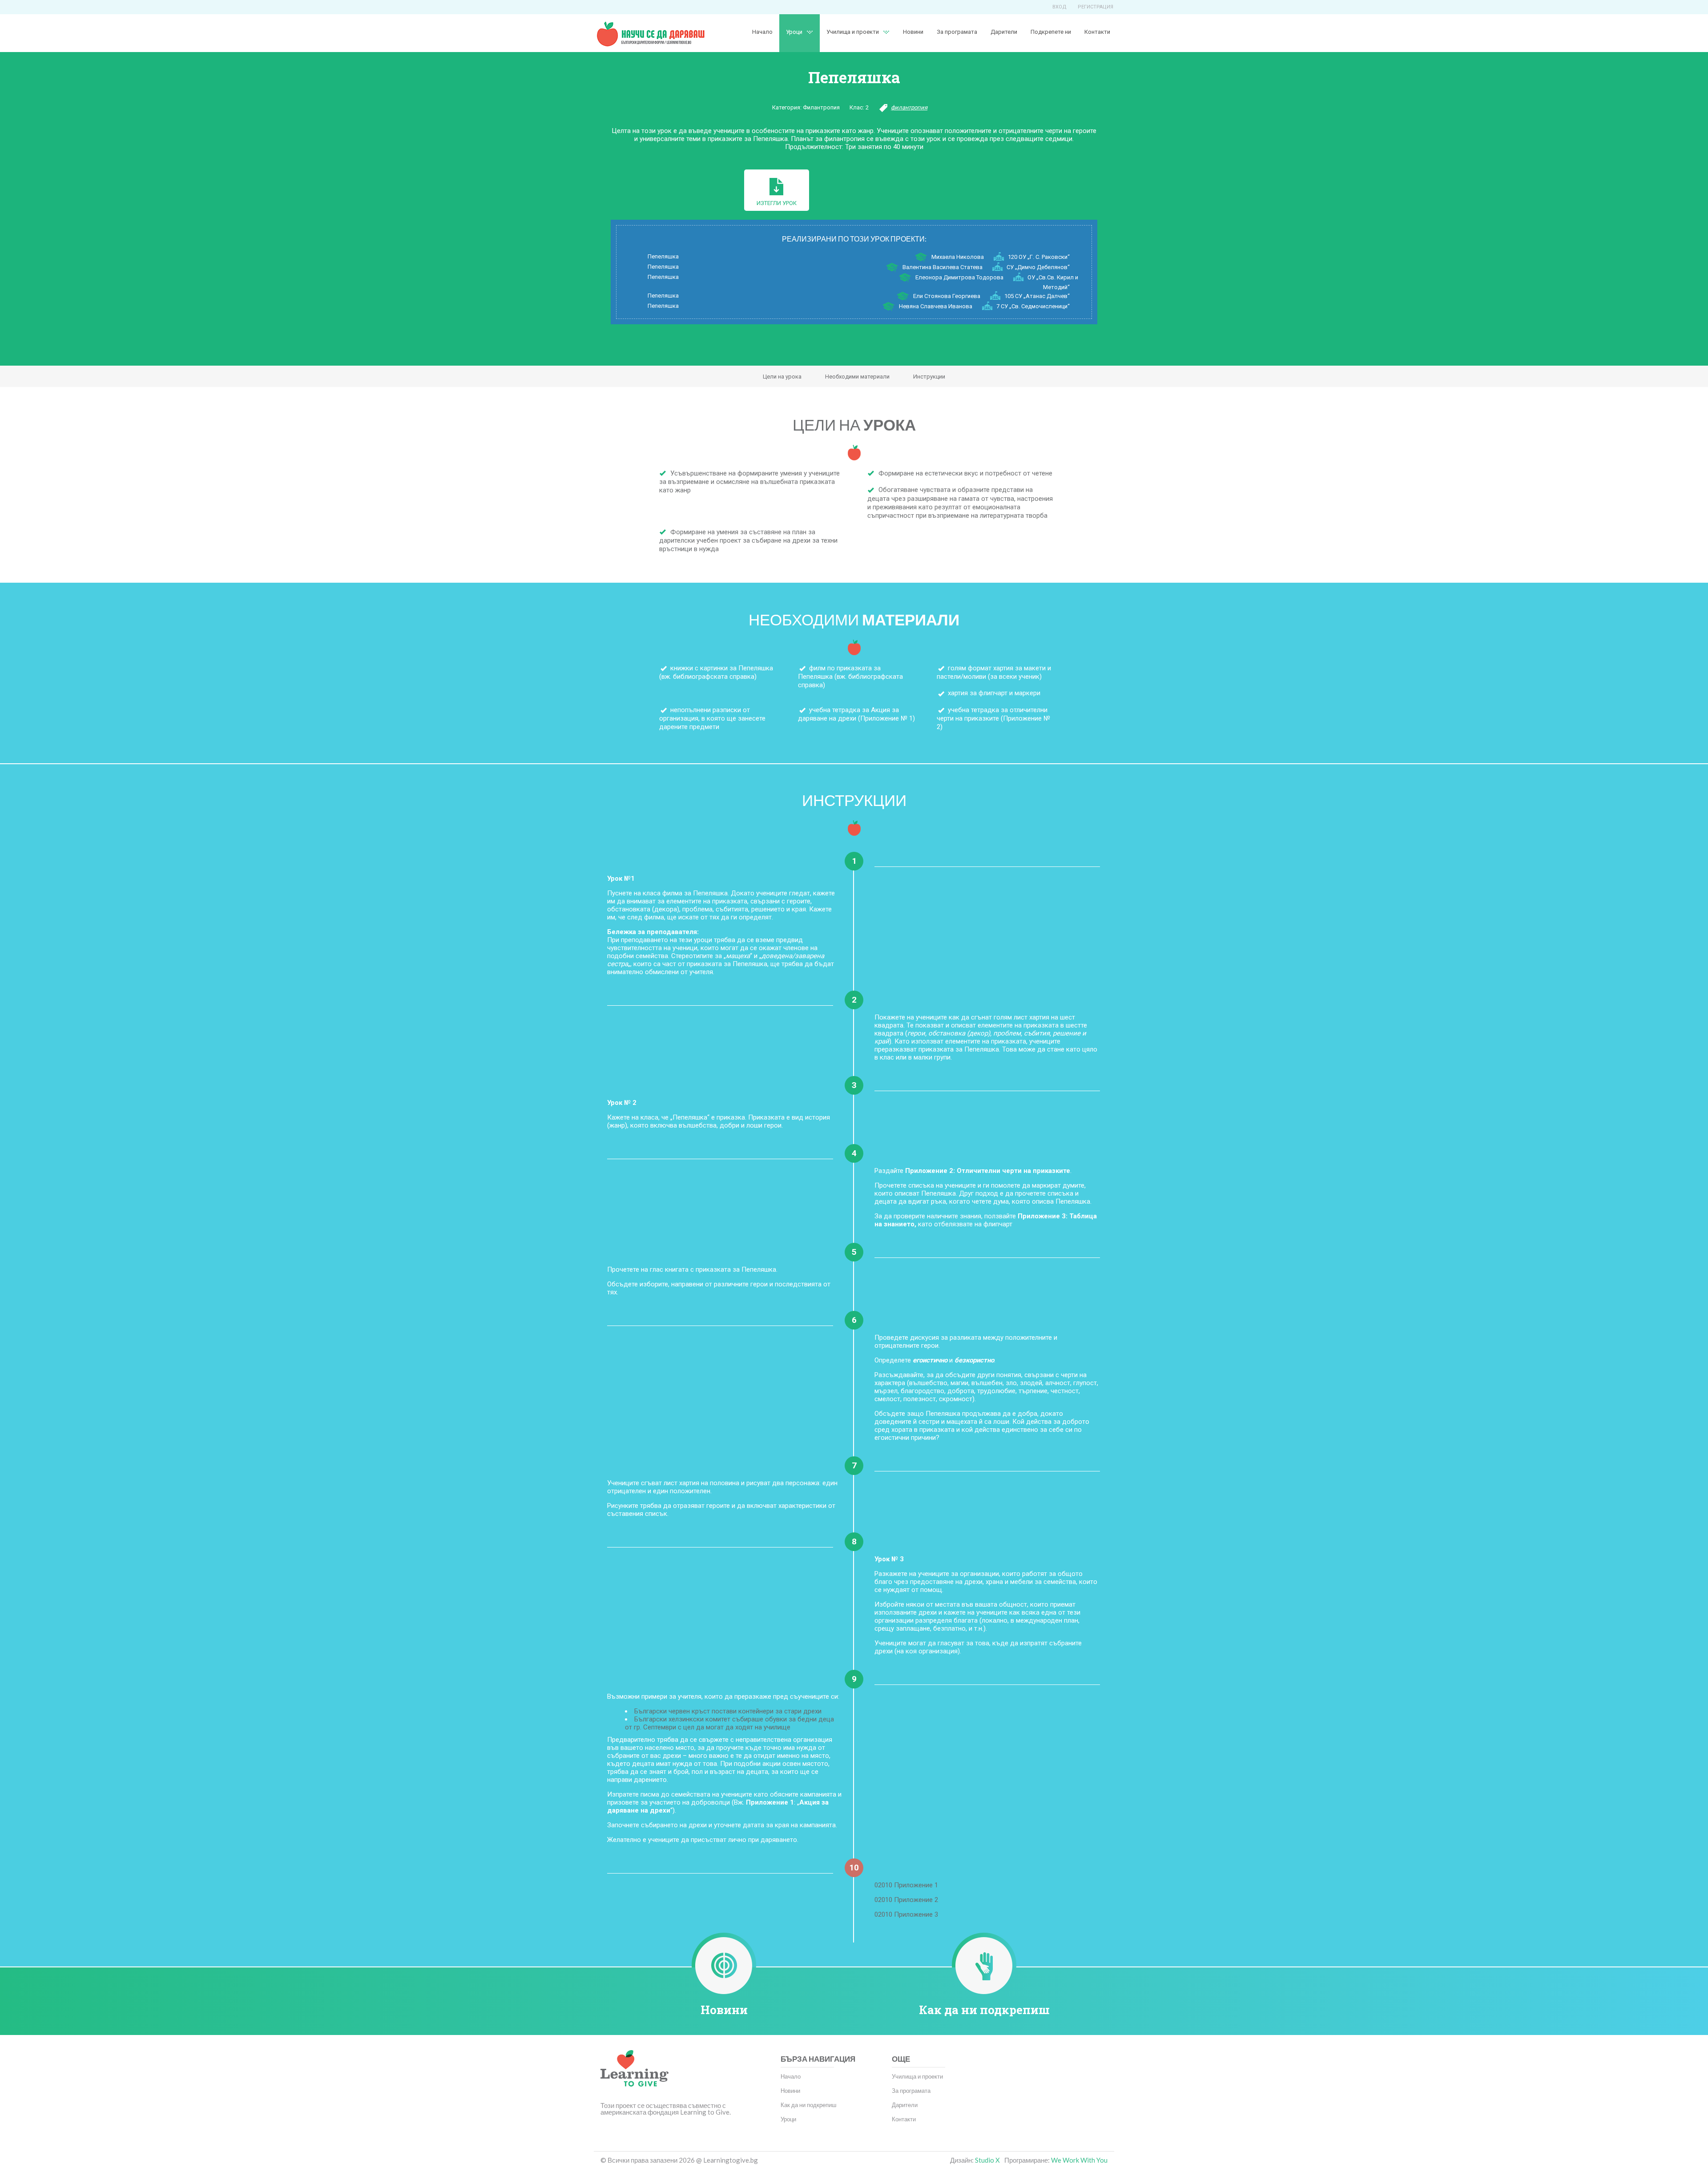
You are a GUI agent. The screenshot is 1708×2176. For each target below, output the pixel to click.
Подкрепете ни (1051, 32)
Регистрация (1096, 7)
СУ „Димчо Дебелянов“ (1038, 267)
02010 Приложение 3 (906, 1914)
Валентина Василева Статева (943, 267)
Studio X (987, 2160)
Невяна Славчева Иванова (936, 306)
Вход (1059, 7)
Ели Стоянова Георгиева (947, 296)
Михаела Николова (958, 257)
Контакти (1097, 32)
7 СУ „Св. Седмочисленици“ (1033, 306)
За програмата (957, 32)
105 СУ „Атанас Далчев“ (1037, 296)
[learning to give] (634, 2075)
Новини (913, 32)
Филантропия (821, 107)
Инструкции (929, 377)
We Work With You (1079, 2160)
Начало (762, 32)
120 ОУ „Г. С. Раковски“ (1039, 257)
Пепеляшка (663, 256)
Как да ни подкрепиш (984, 2010)
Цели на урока (782, 377)
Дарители (1004, 32)
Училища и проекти (853, 32)
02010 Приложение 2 (906, 1900)
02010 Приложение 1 (906, 1885)
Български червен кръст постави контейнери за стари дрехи (728, 1711)
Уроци (788, 2119)
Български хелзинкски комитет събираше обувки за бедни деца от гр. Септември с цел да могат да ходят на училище (729, 1723)
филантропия (909, 107)
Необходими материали (857, 377)
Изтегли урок (777, 203)
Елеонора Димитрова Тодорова (959, 277)
